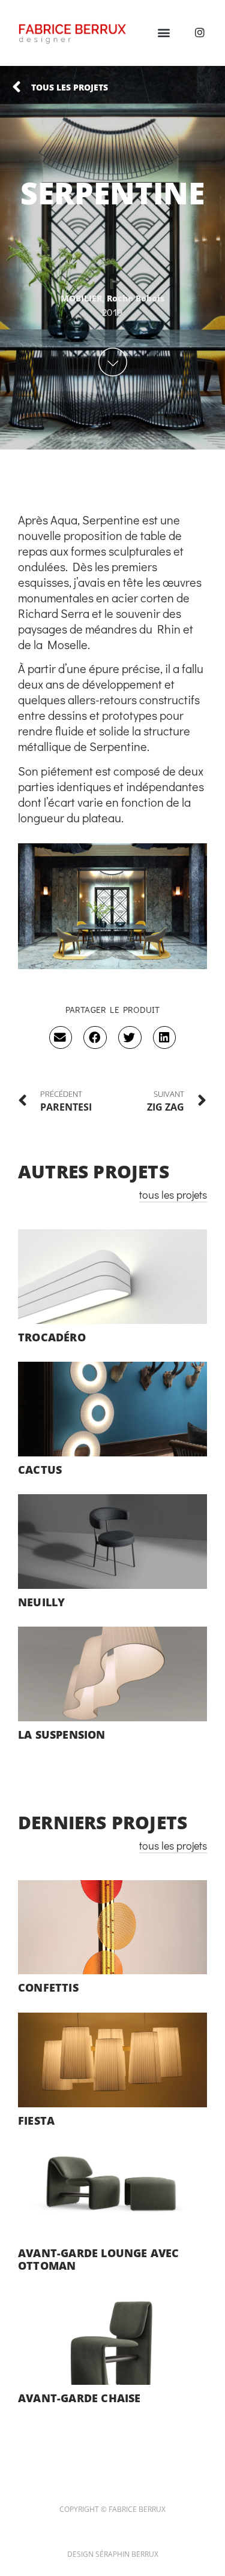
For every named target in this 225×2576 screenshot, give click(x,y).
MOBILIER (81, 298)
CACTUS (40, 1470)
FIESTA (36, 2120)
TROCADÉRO (52, 1337)
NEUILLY (41, 1602)
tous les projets (173, 1195)
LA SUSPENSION (62, 1735)
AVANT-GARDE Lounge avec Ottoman (99, 2260)
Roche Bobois (136, 298)
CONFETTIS (48, 1987)
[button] (163, 32)
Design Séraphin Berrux (113, 2554)
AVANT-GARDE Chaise (79, 2398)
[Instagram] (200, 32)
